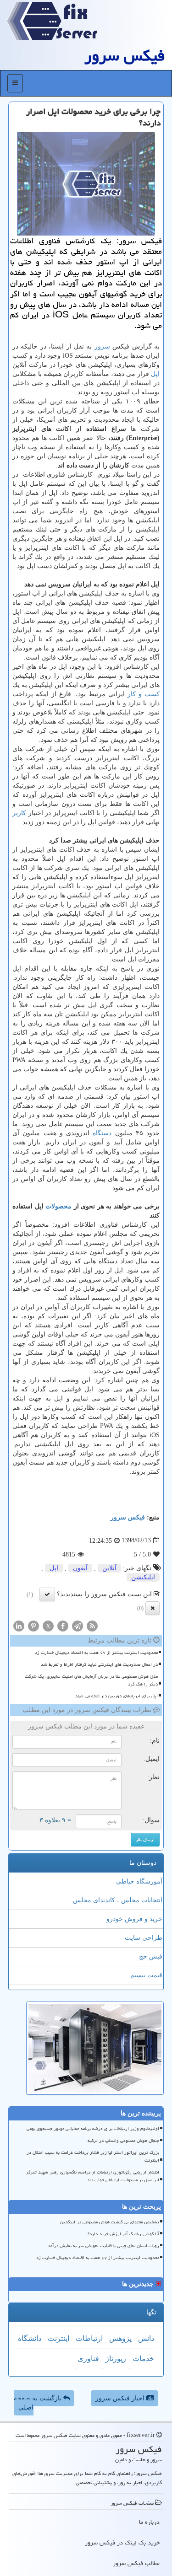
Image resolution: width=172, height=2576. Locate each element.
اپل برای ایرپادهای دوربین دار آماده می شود (117, 1696)
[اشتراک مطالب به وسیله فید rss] (92, 1625)
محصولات (58, 1206)
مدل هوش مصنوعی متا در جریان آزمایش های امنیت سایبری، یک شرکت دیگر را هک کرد (91, 1680)
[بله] (47, 1594)
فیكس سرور (125, 56)
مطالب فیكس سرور (136, 2563)
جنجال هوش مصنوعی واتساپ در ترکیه (123, 2141)
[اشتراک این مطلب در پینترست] (33, 1625)
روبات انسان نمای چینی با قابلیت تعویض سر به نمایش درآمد (103, 2246)
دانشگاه (30, 2338)
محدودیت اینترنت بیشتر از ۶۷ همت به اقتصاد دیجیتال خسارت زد (96, 1653)
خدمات (143, 2359)
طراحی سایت (144, 1938)
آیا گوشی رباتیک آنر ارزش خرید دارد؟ (123, 2234)
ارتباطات (89, 2338)
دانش (146, 2338)
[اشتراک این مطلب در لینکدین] (19, 1625)
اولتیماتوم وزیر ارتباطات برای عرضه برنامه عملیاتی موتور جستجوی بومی (93, 2129)
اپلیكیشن (143, 1577)
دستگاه (102, 1133)
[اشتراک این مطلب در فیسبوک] (63, 1625)
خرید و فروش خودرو (134, 1919)
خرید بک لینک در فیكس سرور (122, 2543)
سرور (102, 346)
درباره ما (149, 2522)
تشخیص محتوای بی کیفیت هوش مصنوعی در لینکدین (110, 2222)
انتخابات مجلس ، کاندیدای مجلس (118, 1900)
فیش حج (151, 1956)
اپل (155, 374)
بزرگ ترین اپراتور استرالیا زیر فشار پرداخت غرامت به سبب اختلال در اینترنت (93, 2156)
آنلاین (109, 1568)
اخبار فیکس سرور (121, 2398)
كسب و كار (144, 694)
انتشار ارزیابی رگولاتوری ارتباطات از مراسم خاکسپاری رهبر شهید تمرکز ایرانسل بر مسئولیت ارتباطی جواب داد (93, 2176)
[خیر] (153, 1608)
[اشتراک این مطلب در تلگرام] (78, 1625)
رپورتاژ (116, 2359)
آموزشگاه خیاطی (139, 1881)
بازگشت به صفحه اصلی (39, 2403)
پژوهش (120, 2338)
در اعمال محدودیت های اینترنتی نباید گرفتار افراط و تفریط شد (99, 1664)
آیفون (80, 1568)
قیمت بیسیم (146, 1975)
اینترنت (58, 2338)
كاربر (19, 813)
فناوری (88, 2359)
